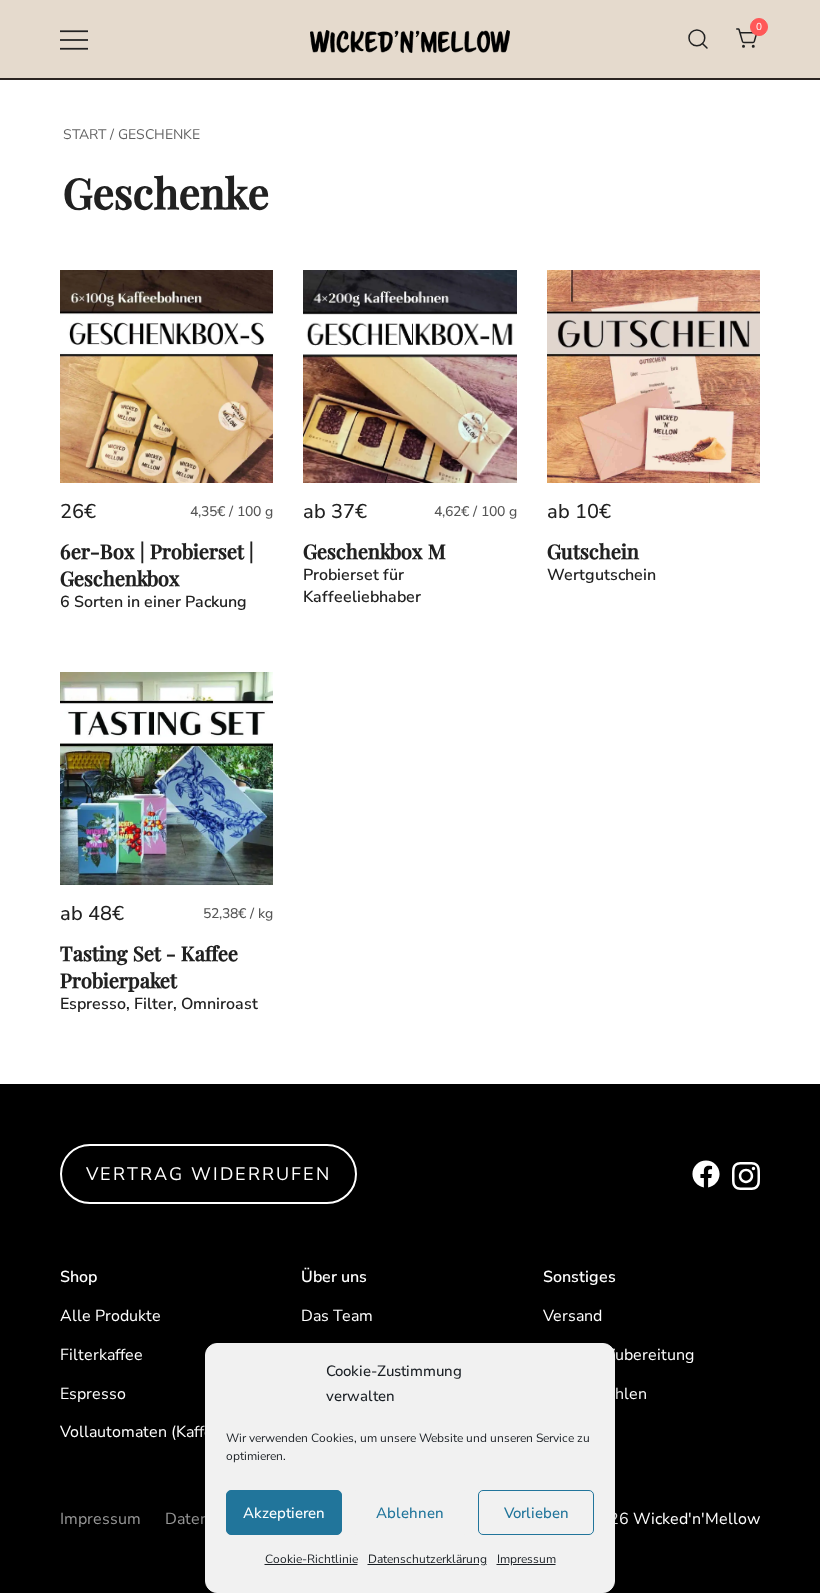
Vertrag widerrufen (208, 1174)
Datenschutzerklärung (427, 1559)
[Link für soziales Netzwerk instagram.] (746, 1174)
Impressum (526, 1559)
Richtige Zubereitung (618, 1355)
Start (84, 134)
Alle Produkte (110, 1316)
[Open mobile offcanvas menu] (74, 39)
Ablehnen (410, 1513)
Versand (572, 1316)
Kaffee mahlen (595, 1394)
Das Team (337, 1316)
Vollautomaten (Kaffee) (143, 1432)
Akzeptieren (284, 1513)
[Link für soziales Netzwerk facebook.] (706, 1174)
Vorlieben (536, 1513)
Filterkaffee (101, 1355)
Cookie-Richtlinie (311, 1559)
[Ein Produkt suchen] (698, 39)
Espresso (93, 1394)
